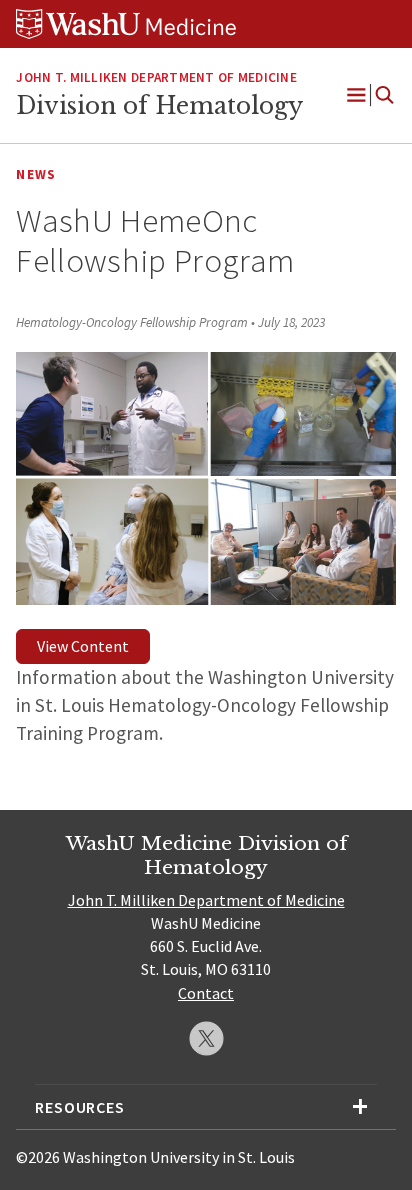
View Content (83, 646)
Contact (206, 993)
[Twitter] (206, 1038)
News (36, 174)
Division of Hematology (159, 106)
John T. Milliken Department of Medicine (156, 77)
